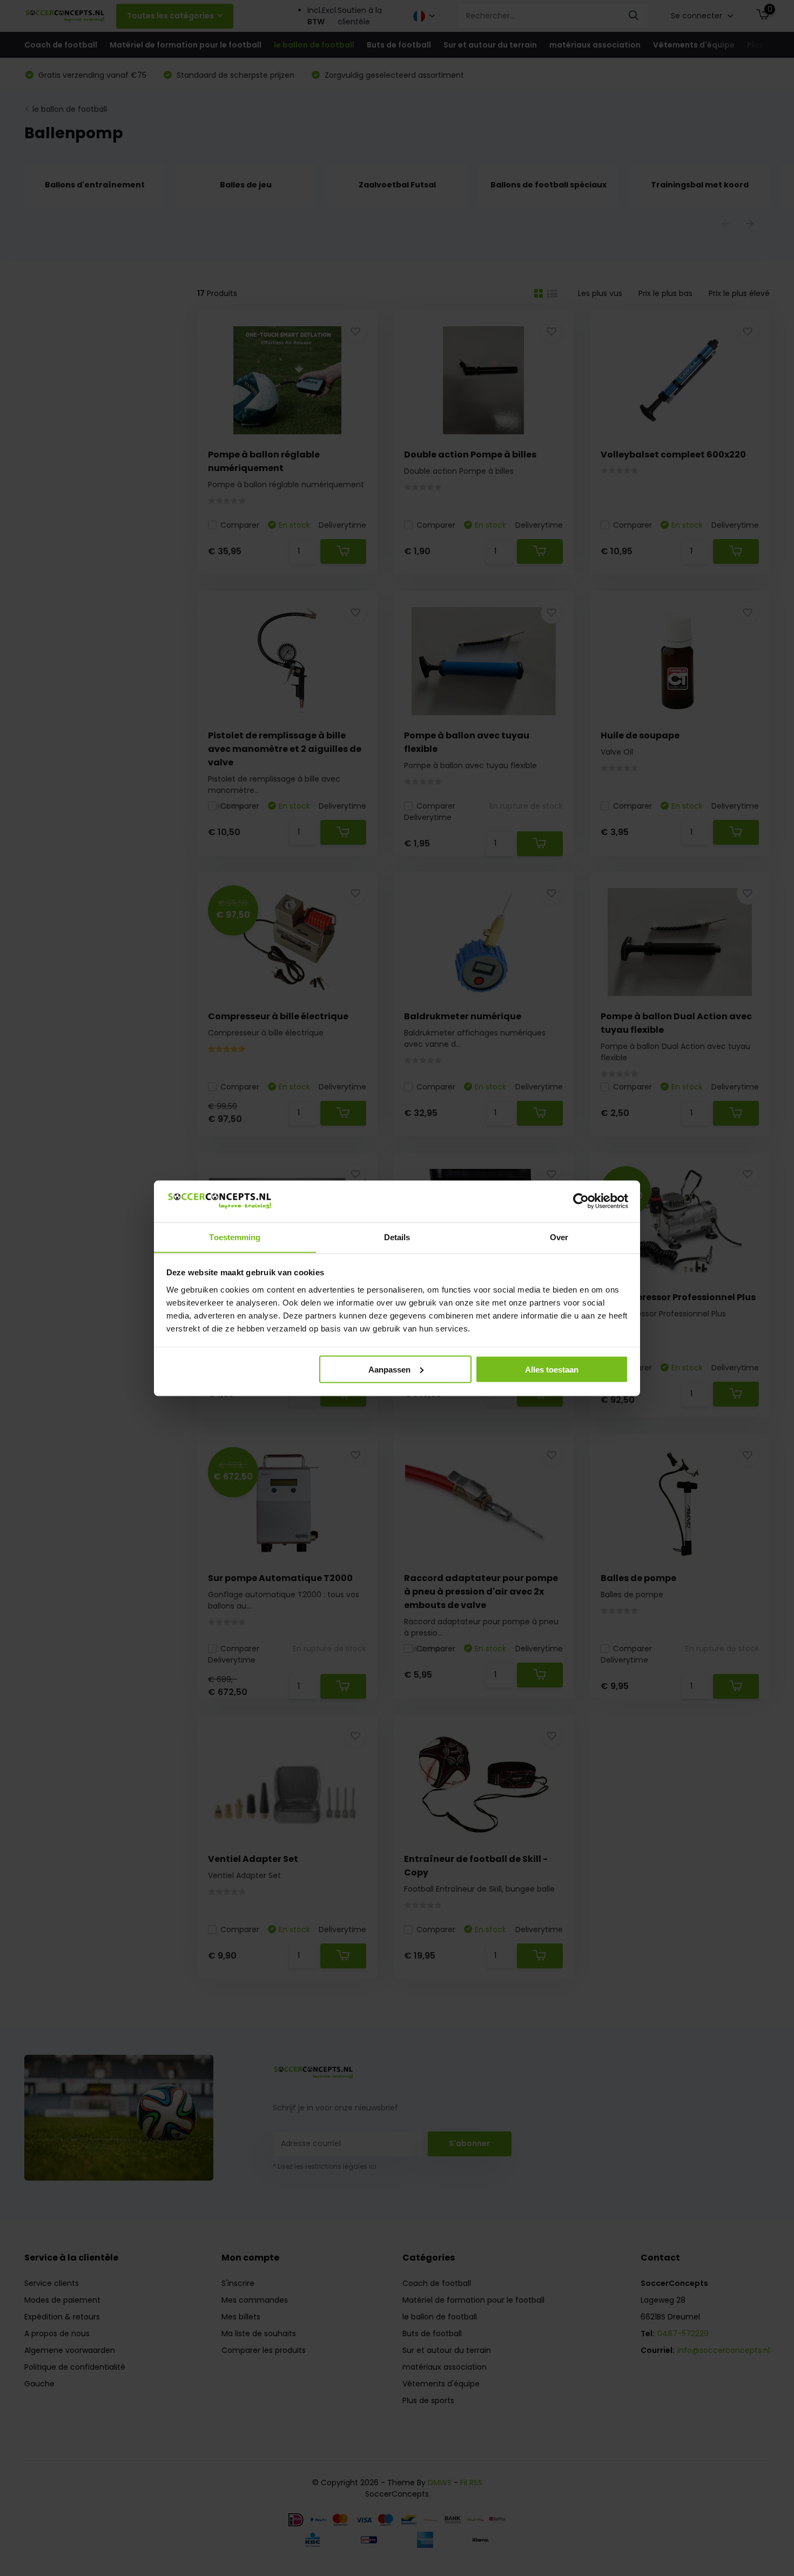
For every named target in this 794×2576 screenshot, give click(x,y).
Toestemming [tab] (235, 1237)
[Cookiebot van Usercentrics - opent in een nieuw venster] (581, 1201)
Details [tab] (397, 1237)
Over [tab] (559, 1237)
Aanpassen (389, 1369)
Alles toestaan (552, 1369)
